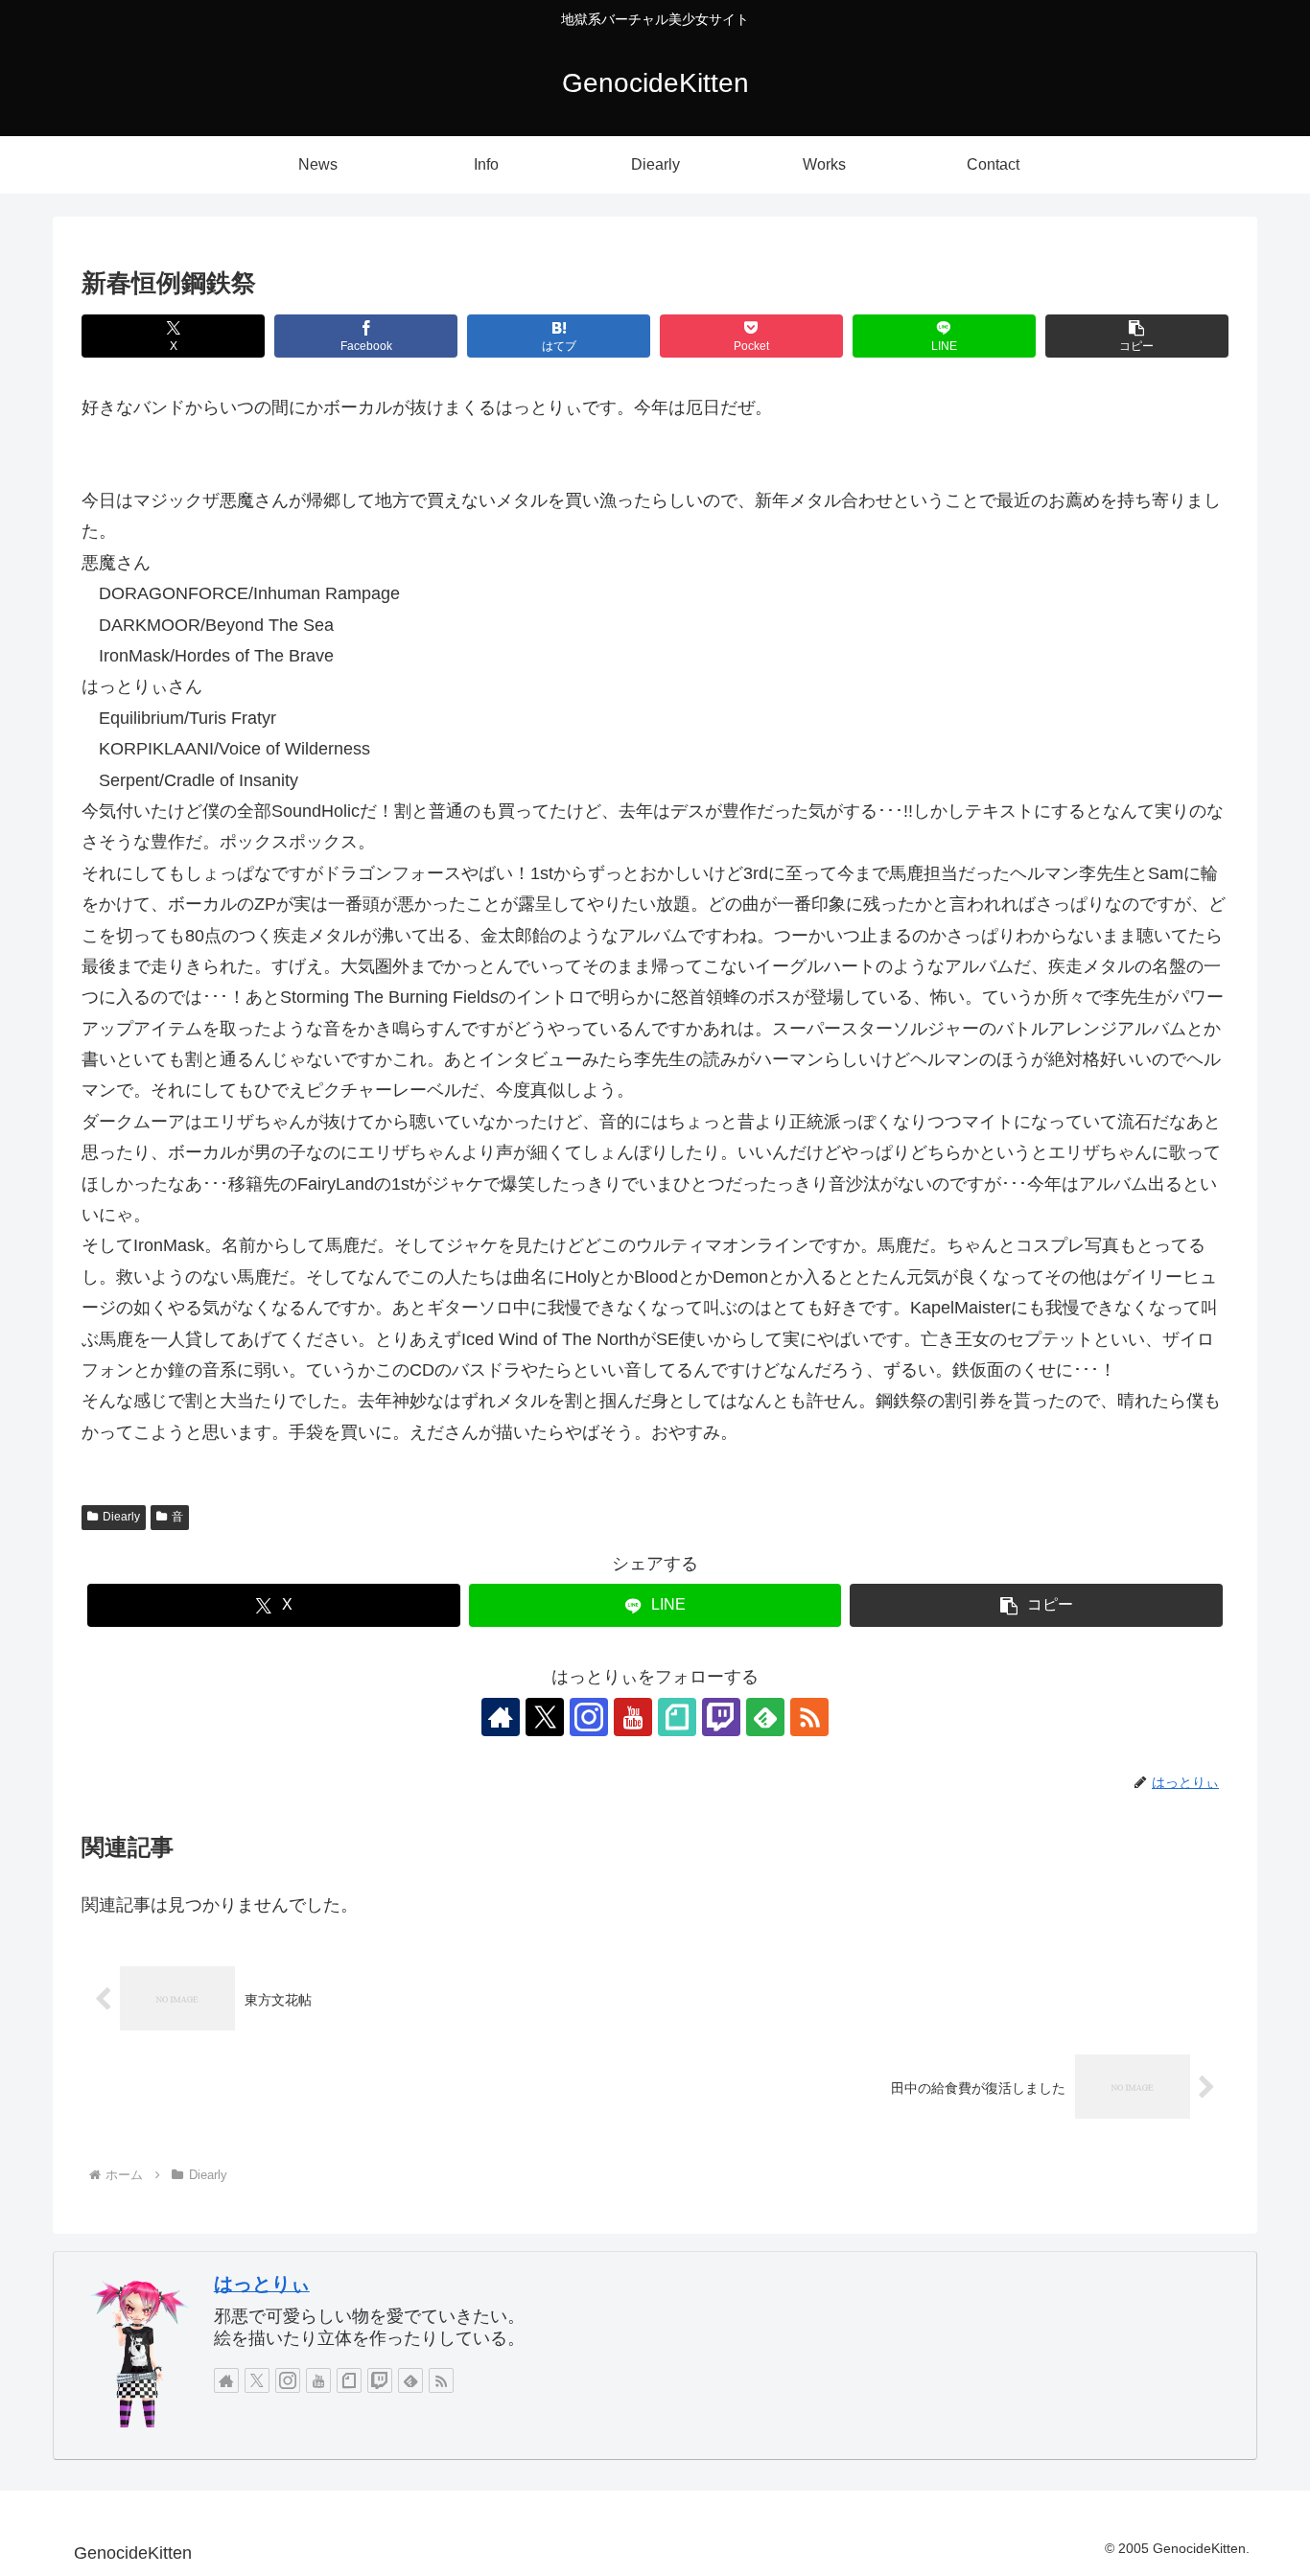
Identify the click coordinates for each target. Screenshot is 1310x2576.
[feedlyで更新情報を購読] (765, 1717)
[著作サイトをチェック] (501, 1717)
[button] (1137, 336)
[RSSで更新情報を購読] (809, 1717)
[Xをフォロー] (545, 1717)
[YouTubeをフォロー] (633, 1717)
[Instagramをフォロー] (589, 1717)
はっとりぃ (262, 2284)
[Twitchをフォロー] (721, 1717)
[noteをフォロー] (677, 1717)
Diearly (121, 1517)
